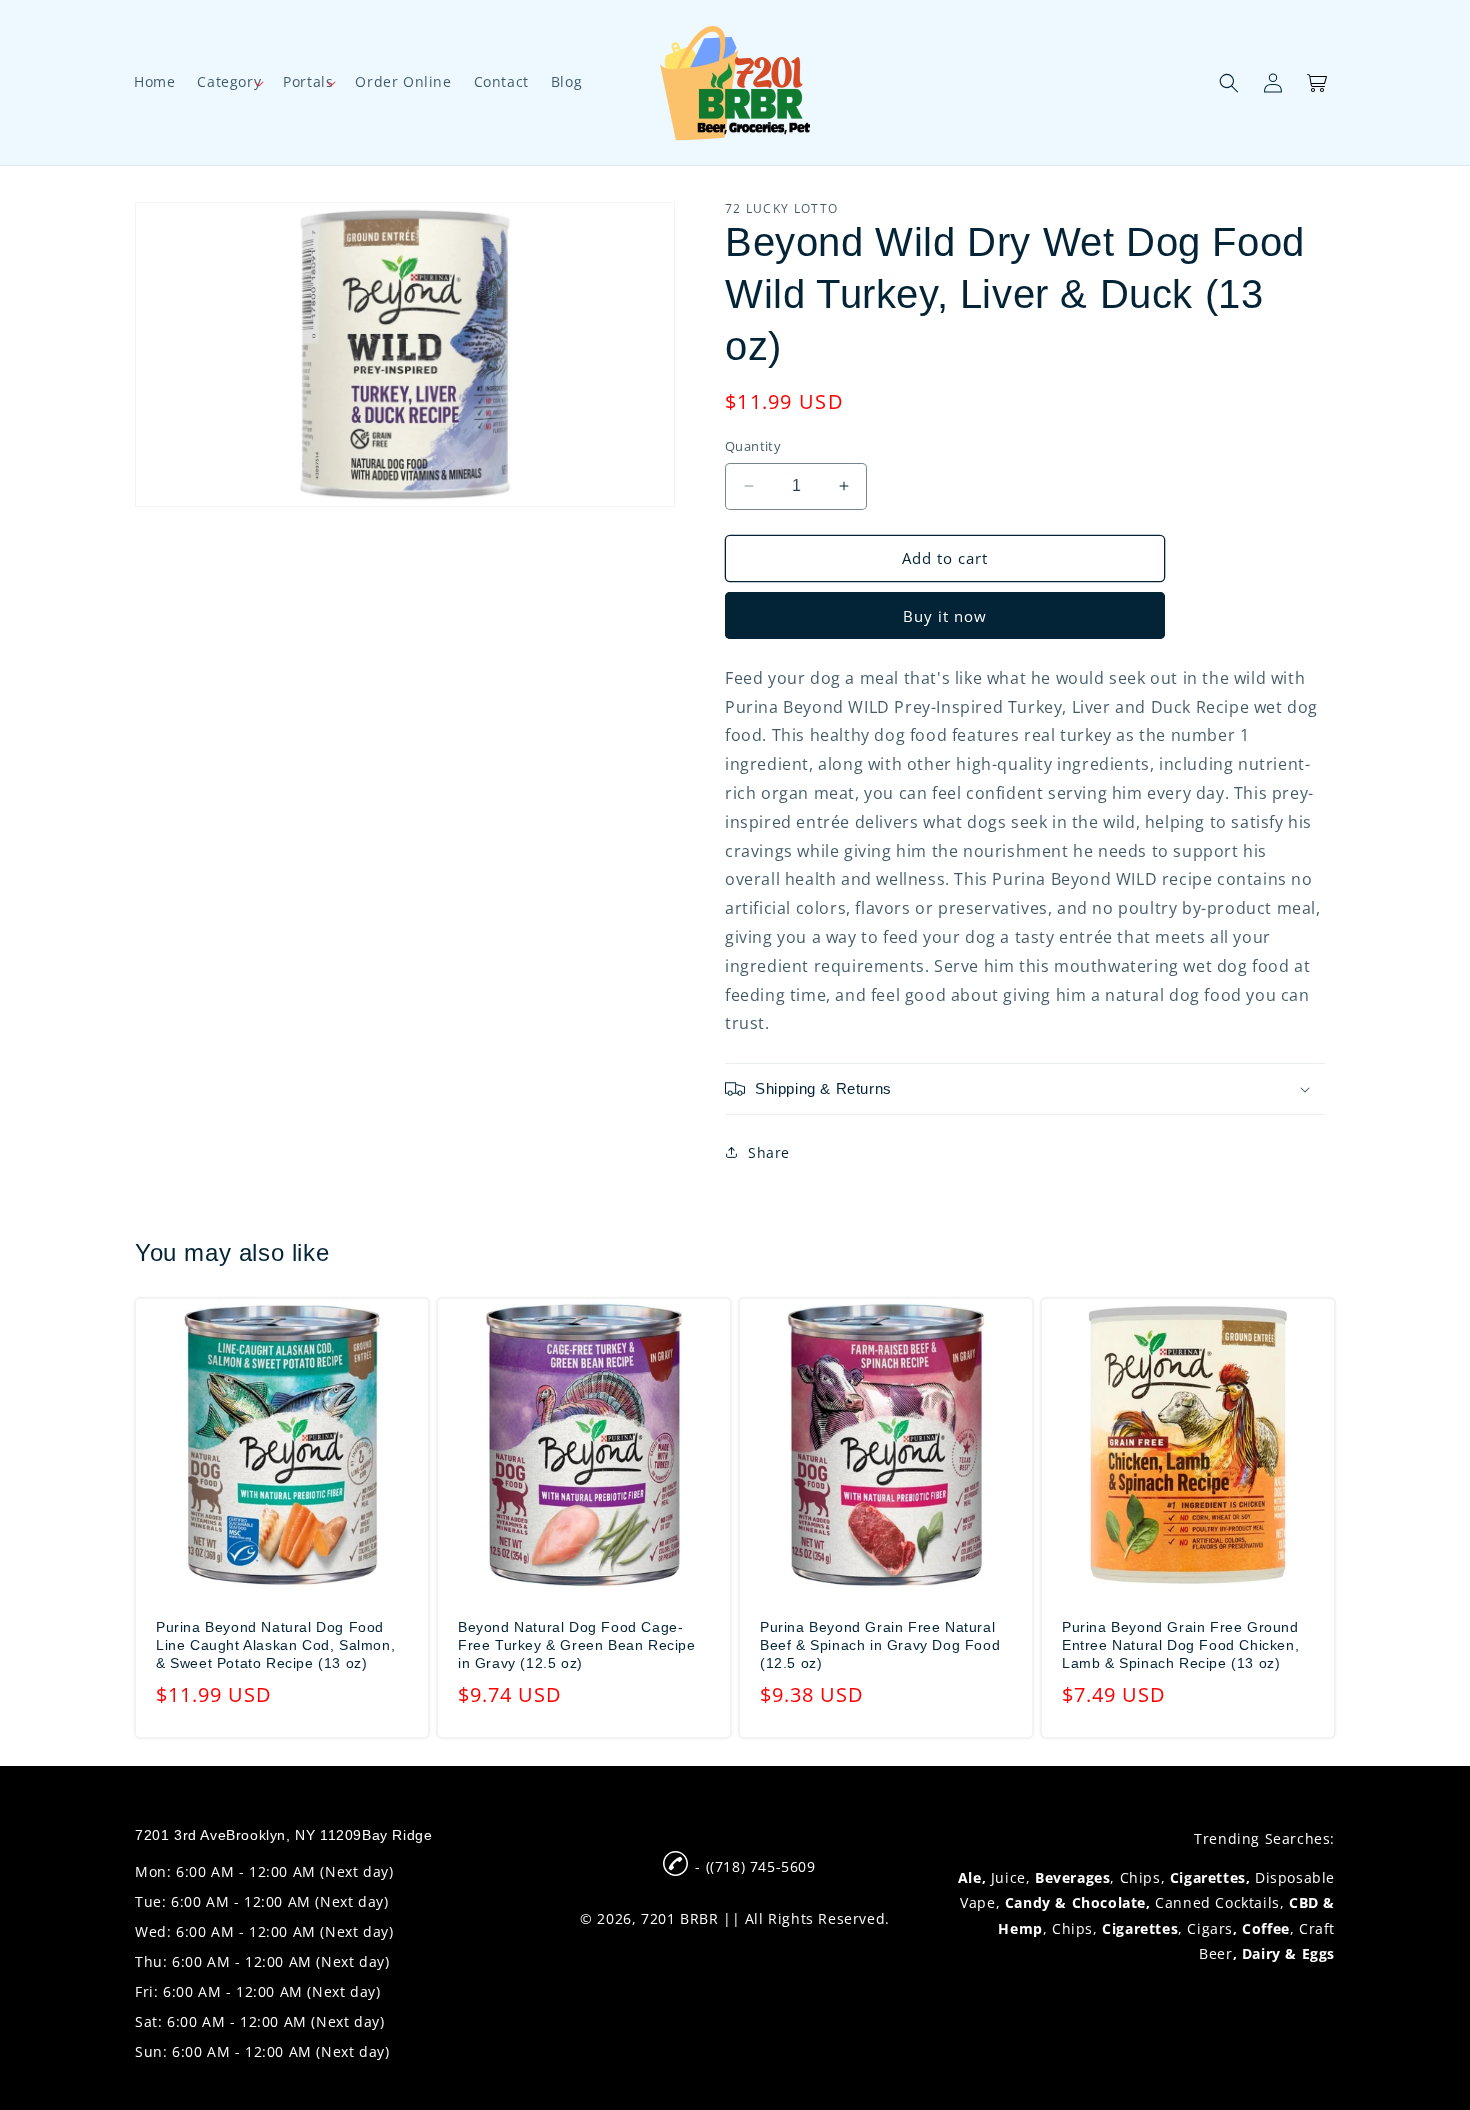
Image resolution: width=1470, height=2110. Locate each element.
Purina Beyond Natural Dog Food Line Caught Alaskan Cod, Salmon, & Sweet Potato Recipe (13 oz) (275, 1645)
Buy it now (945, 616)
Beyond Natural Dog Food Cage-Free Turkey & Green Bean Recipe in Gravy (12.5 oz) (577, 1645)
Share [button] (769, 1152)
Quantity (753, 446)
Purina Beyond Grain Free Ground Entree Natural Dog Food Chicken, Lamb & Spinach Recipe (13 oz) (1180, 1645)
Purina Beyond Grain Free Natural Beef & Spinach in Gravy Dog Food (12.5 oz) (880, 1645)
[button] (229, 82)
